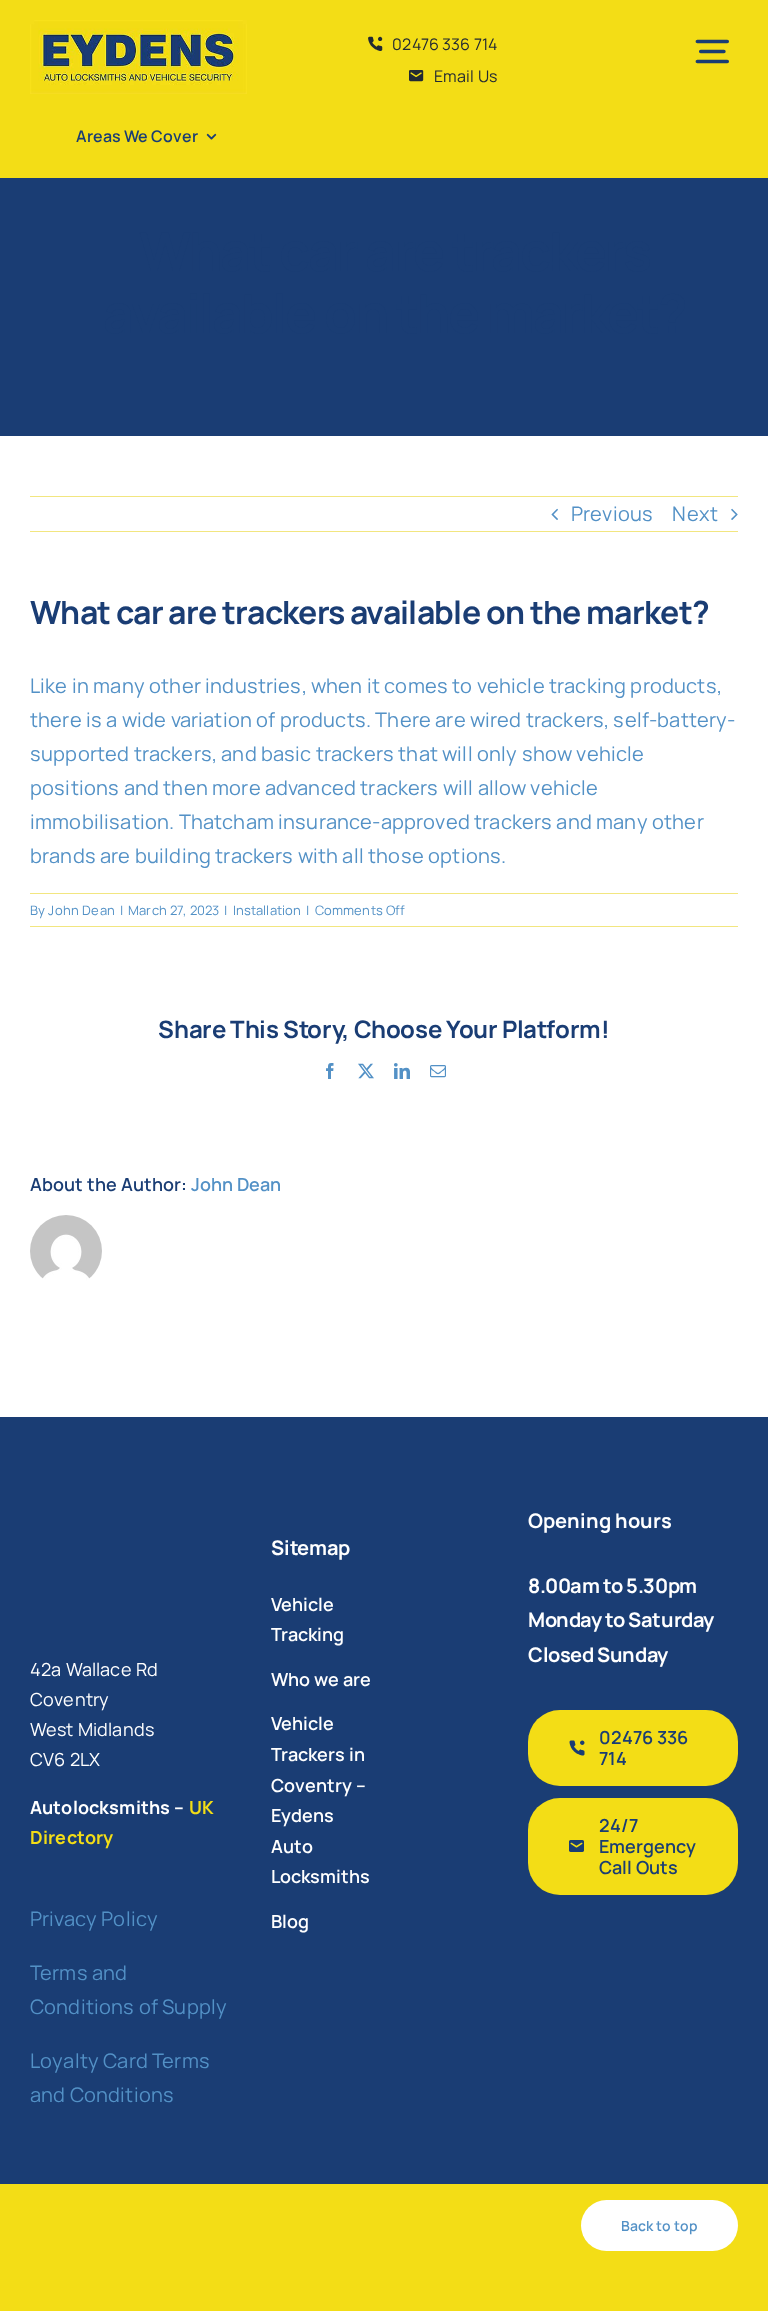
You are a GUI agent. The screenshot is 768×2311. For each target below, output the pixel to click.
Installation (267, 910)
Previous (612, 513)
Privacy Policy (94, 1918)
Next (695, 513)
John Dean (81, 910)
